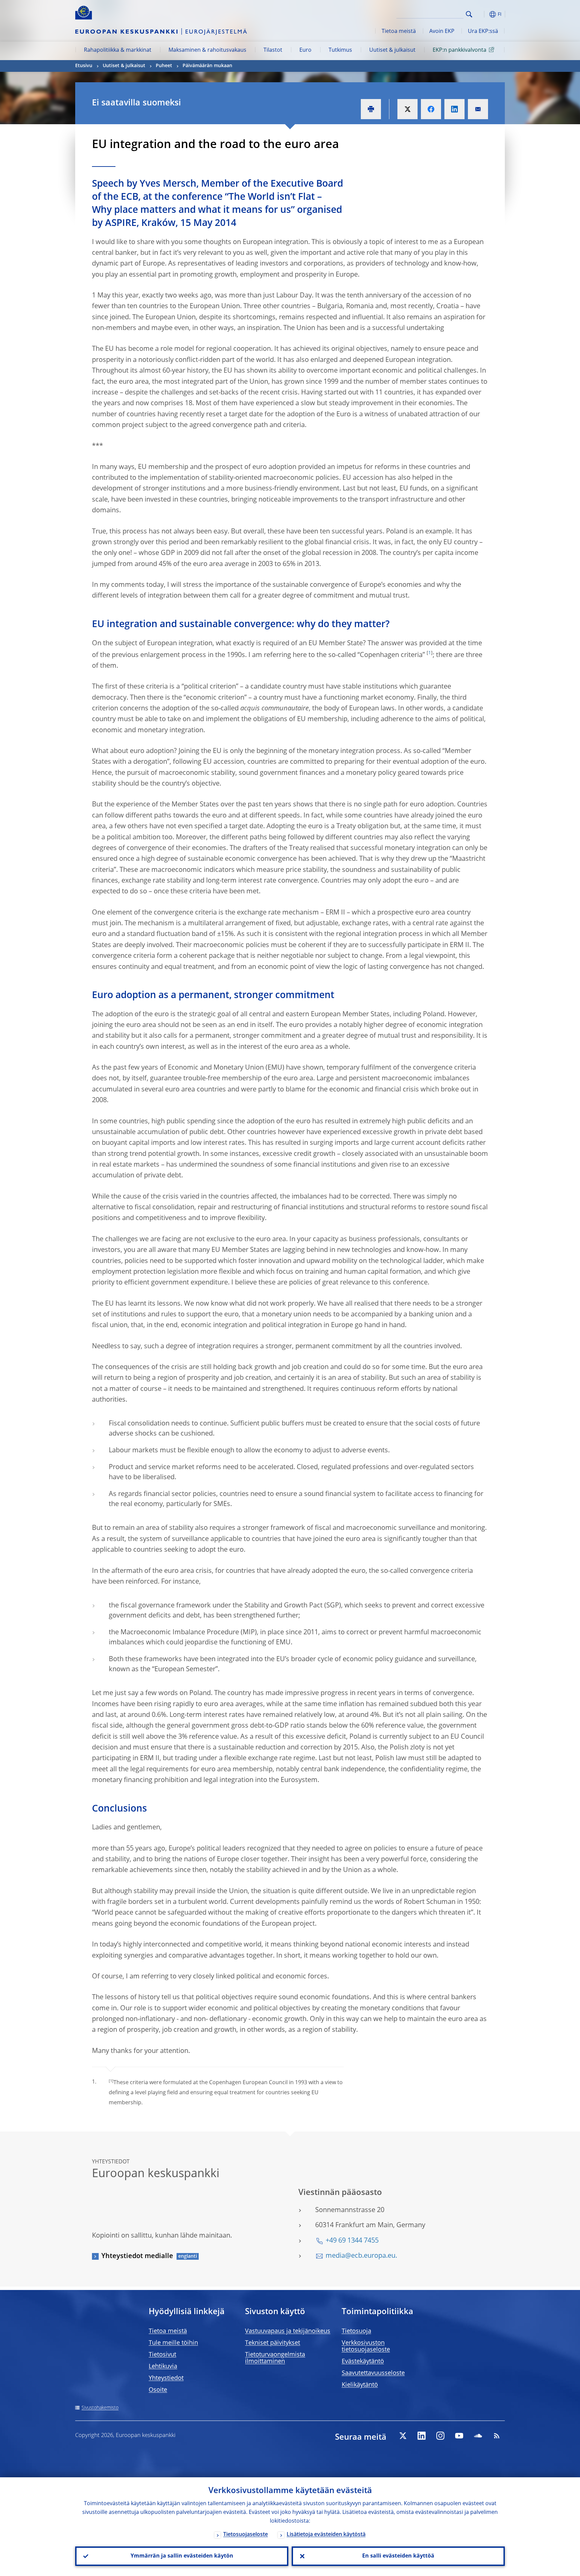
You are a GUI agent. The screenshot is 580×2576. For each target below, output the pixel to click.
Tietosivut (162, 2355)
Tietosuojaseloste (246, 2535)
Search (469, 14)
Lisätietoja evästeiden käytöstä (326, 2535)
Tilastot (273, 50)
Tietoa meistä (399, 32)
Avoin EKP (442, 32)
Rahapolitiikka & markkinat (118, 50)
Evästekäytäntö (363, 2361)
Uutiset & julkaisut (392, 50)
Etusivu (84, 66)
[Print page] (371, 109)
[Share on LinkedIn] (454, 109)
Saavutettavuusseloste (373, 2373)
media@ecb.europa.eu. (361, 2256)
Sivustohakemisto (100, 2408)
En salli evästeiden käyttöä (398, 2556)
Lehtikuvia (163, 2367)
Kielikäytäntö (360, 2385)
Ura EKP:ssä (483, 32)
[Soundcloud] (478, 2436)
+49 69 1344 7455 (352, 2241)
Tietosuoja (356, 2331)
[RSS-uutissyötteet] (497, 2436)
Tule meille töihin (173, 2343)
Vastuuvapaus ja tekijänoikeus (288, 2331)
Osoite (158, 2390)
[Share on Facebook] (431, 109)
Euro (305, 50)
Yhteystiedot (166, 2378)
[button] (481, 14)
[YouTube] (459, 2436)
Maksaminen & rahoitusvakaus (207, 50)
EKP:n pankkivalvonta (460, 50)
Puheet (164, 66)
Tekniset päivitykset (273, 2343)
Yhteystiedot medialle (137, 2256)
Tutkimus (340, 50)
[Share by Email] (478, 109)
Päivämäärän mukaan (207, 66)
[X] (403, 2436)
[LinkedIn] (422, 2436)
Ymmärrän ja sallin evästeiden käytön (182, 2556)
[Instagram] (440, 2436)
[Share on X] (407, 109)
